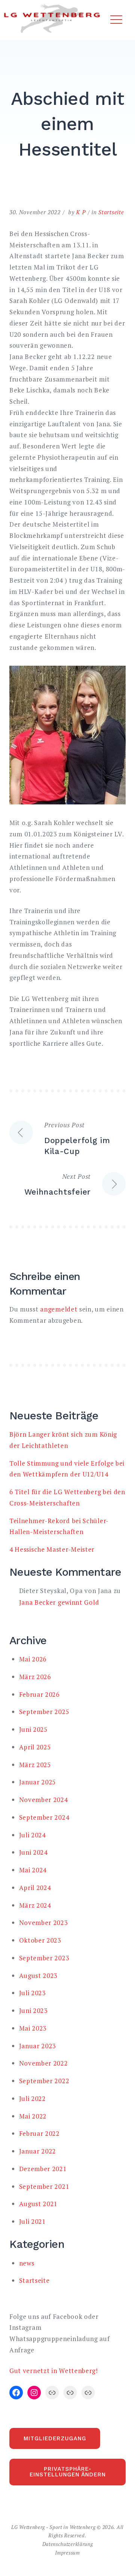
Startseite (111, 212)
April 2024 (35, 1888)
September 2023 (44, 1958)
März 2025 (35, 1765)
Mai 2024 (33, 1870)
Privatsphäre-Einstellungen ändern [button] (68, 2472)
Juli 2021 (32, 2221)
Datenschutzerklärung (68, 2544)
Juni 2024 (33, 1852)
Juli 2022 (32, 2098)
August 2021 (38, 2204)
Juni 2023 (33, 2010)
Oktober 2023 (40, 1940)
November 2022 (43, 2063)
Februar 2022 (39, 2133)
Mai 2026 (33, 1659)
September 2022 (44, 2081)
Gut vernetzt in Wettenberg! (54, 2371)
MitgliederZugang (55, 2438)
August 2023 (38, 1976)
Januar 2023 (38, 2046)
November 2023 (43, 1923)
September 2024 (44, 1817)
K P (81, 212)
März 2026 (35, 1677)
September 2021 (44, 2186)
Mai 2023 (33, 2028)
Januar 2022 (38, 2151)
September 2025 (44, 1712)
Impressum (67, 2553)
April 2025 (35, 1747)
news (27, 2263)
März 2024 (35, 1905)
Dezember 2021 (43, 2169)
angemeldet (59, 1309)
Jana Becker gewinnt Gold (59, 1602)
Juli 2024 (32, 1835)
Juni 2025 (33, 1729)
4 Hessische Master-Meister (52, 1549)
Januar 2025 (38, 1782)
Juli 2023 (32, 1993)
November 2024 (43, 1800)
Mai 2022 (33, 2116)
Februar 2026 (39, 1694)
